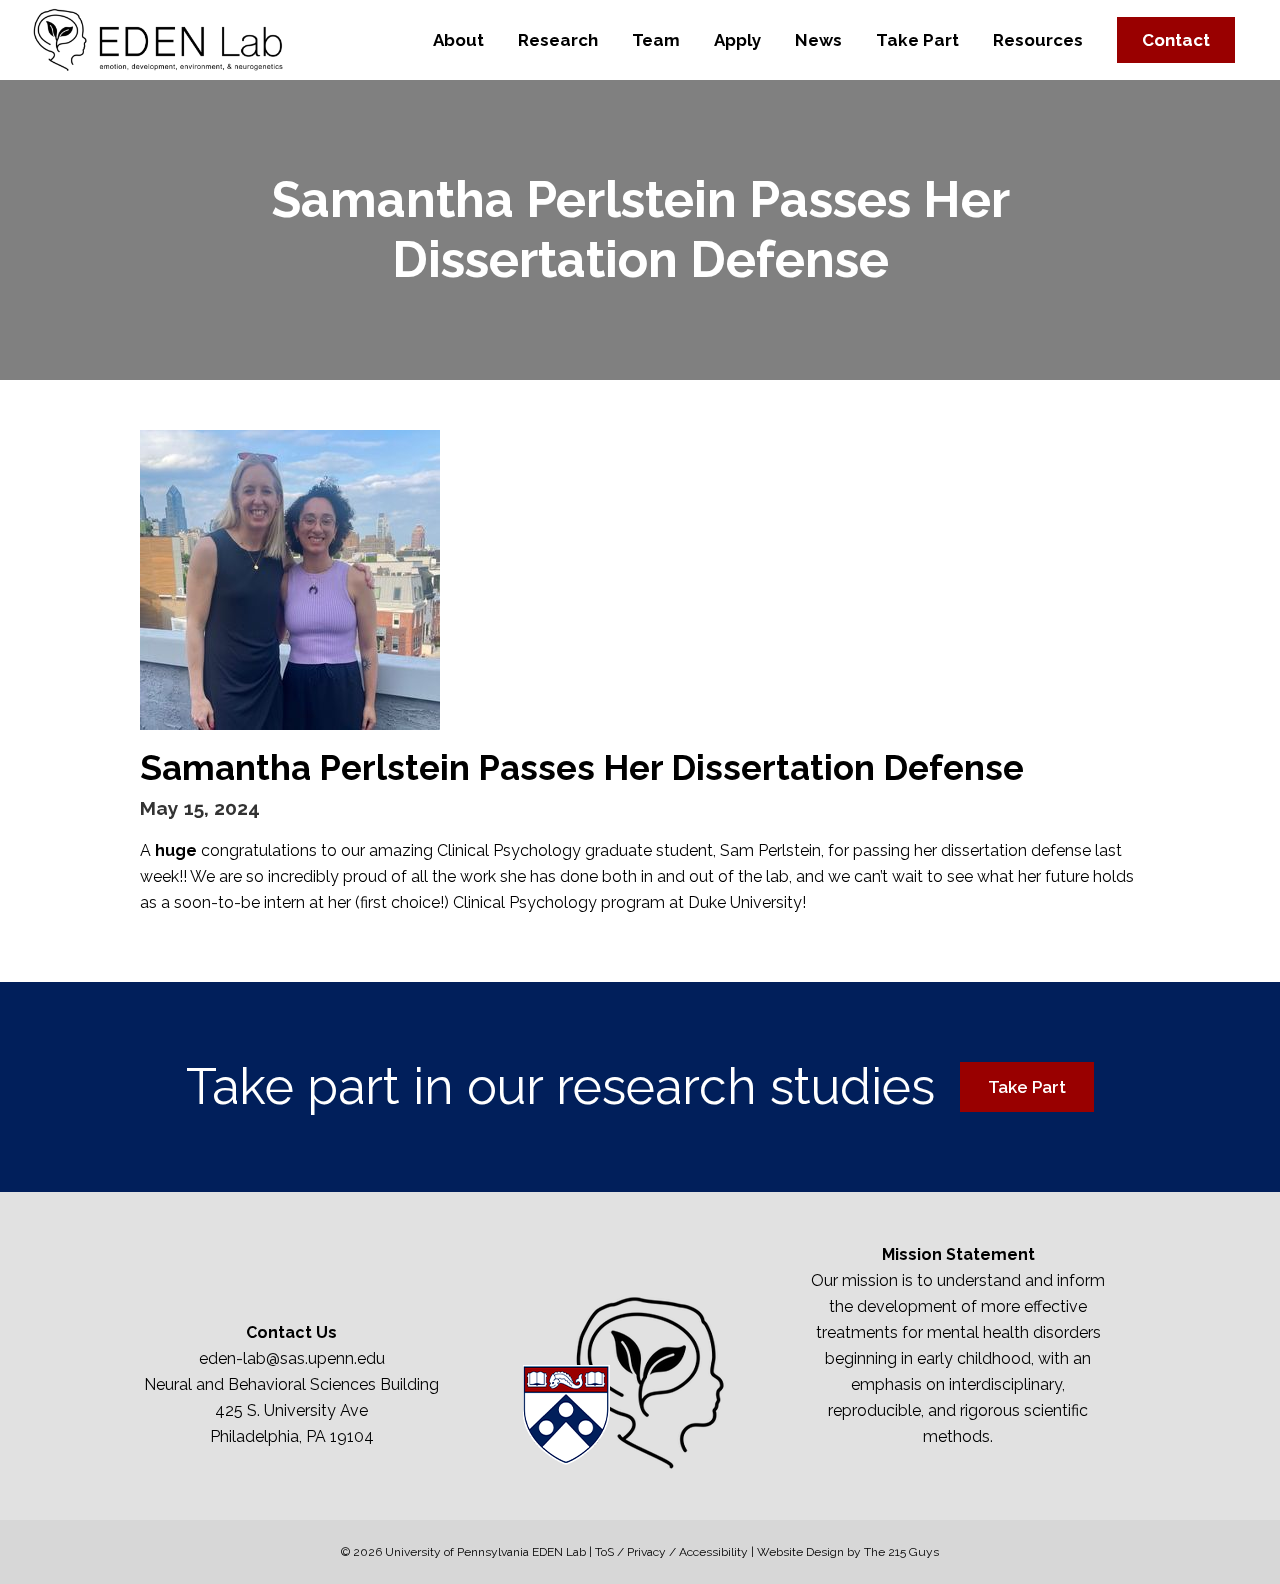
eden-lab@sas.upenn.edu (292, 1358)
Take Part (1027, 1087)
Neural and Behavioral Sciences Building (291, 1384)
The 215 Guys (901, 1552)
